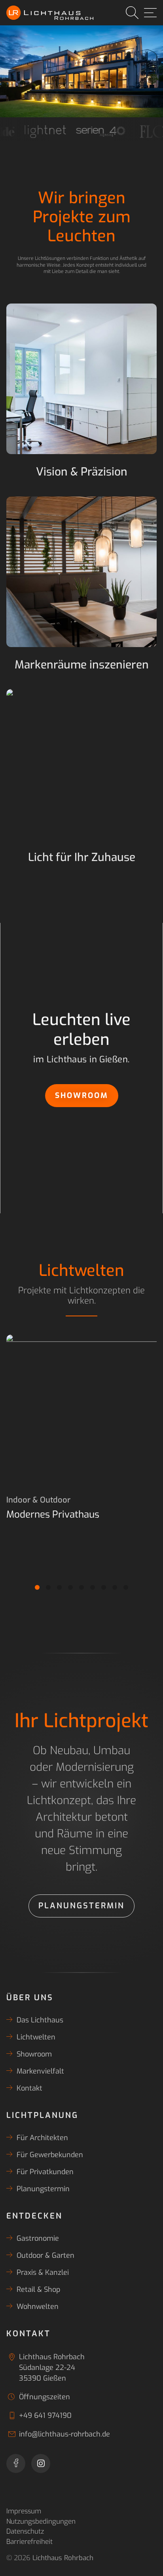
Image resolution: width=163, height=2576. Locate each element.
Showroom (82, 1095)
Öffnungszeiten (45, 2397)
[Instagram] (41, 2463)
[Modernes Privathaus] (81, 1410)
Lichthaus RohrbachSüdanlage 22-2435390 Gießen (52, 2368)
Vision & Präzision (82, 472)
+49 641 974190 (45, 2416)
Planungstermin (81, 1906)
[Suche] (132, 13)
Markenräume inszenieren (82, 665)
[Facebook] (16, 2463)
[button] (37, 1587)
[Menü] (150, 13)
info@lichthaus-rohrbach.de (64, 2434)
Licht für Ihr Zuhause (82, 857)
